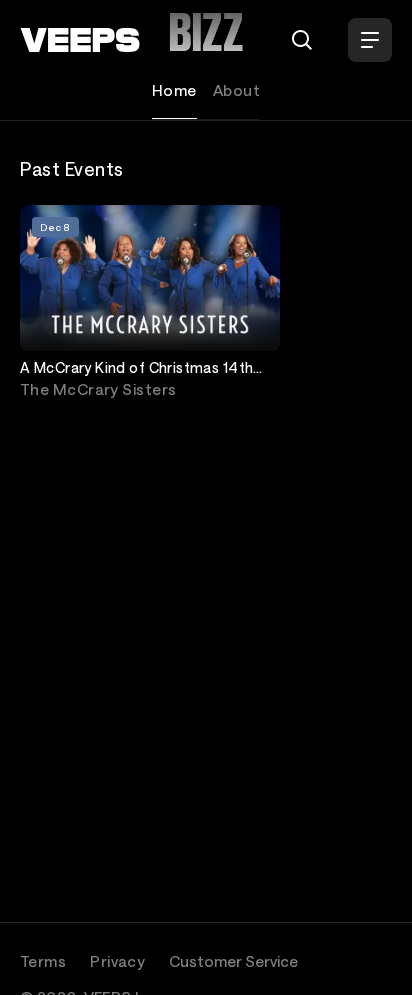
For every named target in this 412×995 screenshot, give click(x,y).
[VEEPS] (80, 40)
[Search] (302, 40)
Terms (43, 961)
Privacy (117, 961)
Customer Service (233, 961)
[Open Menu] (370, 40)
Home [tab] (174, 90)
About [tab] (236, 90)
